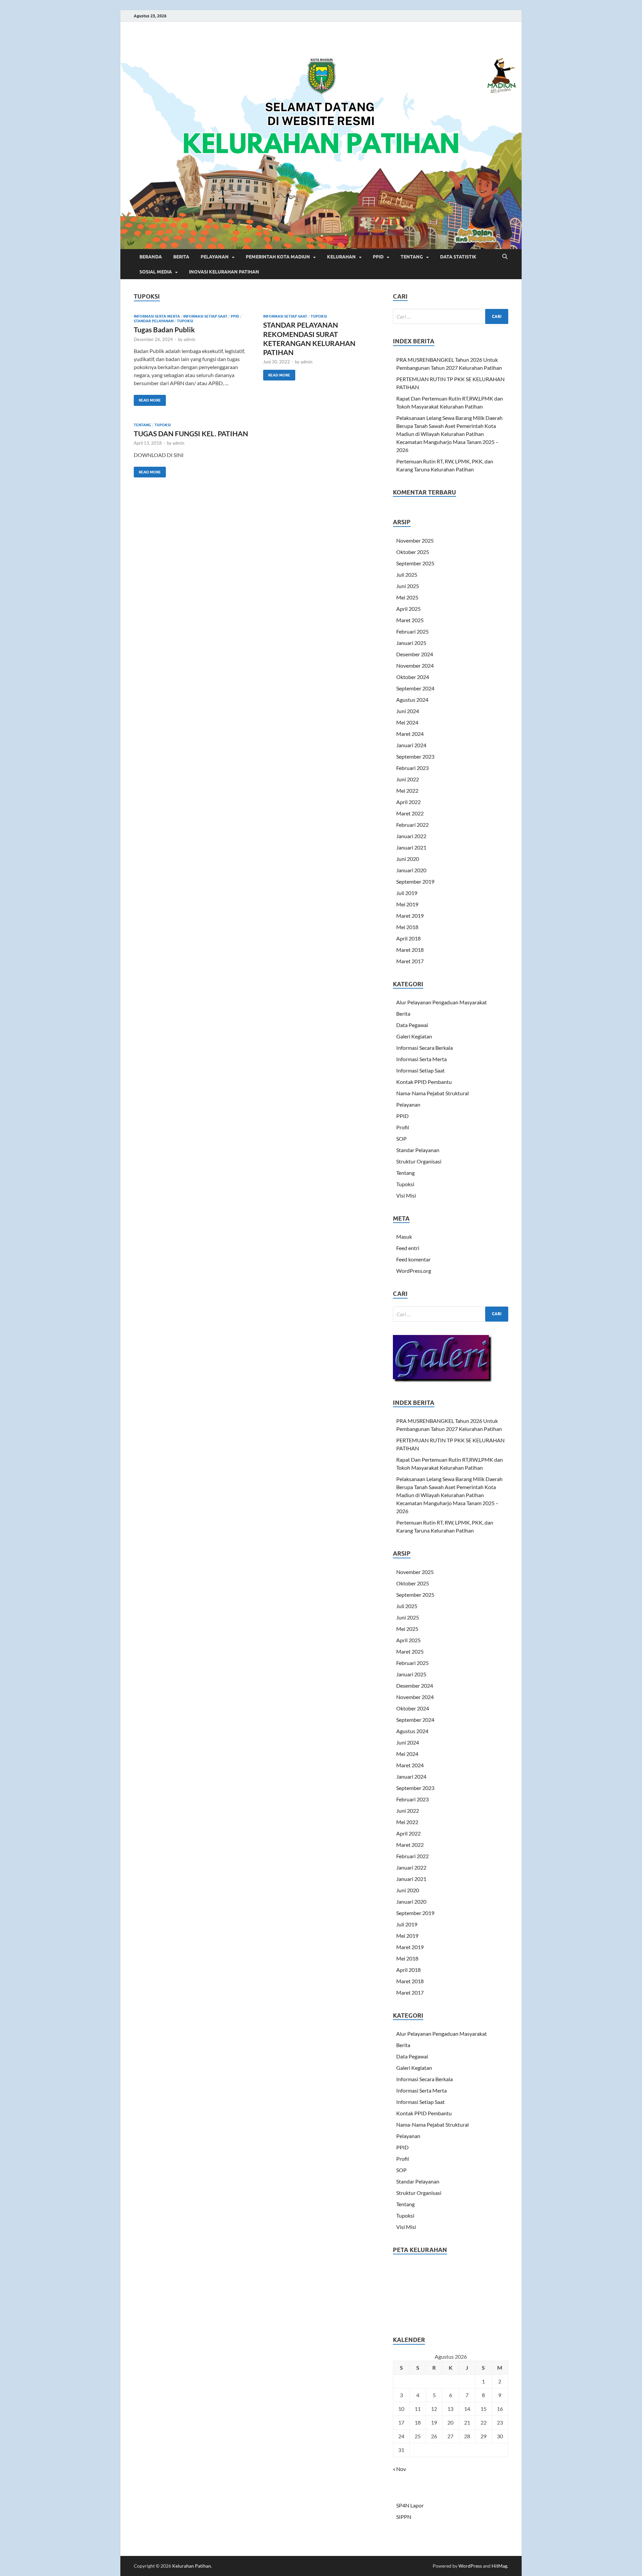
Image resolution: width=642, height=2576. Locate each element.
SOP (401, 1139)
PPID (378, 257)
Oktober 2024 (413, 677)
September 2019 (415, 881)
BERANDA (151, 257)
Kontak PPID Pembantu (424, 1082)
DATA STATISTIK (458, 257)
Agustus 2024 (412, 700)
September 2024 (415, 688)
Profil (403, 1127)
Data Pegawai (412, 1025)
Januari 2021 (411, 847)
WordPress (470, 2566)
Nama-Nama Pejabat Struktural (433, 1093)
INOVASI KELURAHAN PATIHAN (224, 272)
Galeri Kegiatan (414, 1036)
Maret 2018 (410, 950)
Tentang (142, 425)
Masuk (404, 1237)
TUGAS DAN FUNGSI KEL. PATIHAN (191, 433)
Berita (403, 1014)
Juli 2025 (407, 575)
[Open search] (505, 257)
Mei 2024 (407, 722)
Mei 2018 (407, 927)
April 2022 (408, 802)
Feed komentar (413, 1259)
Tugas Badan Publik (164, 329)
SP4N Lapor (410, 2505)
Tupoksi (185, 321)
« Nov (399, 2469)
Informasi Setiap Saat (205, 316)
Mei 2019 (407, 904)
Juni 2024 (408, 711)
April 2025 (408, 609)
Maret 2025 (410, 620)
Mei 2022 (407, 791)
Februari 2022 (412, 825)
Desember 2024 (415, 654)
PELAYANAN (215, 257)
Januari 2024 (411, 745)
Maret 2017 (410, 961)
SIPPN (404, 2517)
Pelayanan (408, 1104)
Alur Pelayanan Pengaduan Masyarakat (442, 1002)
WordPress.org (414, 1271)
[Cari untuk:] (451, 316)
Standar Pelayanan (154, 321)
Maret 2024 (410, 734)
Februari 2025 (412, 631)
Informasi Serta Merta (157, 316)
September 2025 (415, 563)
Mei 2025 (407, 597)
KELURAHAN (341, 257)
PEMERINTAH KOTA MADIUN (278, 257)
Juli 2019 (407, 893)
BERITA (181, 257)
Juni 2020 (408, 859)
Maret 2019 (410, 916)
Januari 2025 (411, 643)
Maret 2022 (410, 813)
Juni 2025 (408, 586)
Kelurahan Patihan (192, 2566)
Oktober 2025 (413, 552)
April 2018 (408, 938)
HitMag (499, 2566)
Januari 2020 (411, 870)
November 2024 (415, 665)
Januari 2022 (411, 836)
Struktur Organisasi (419, 1161)
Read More (147, 399)
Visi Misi (406, 1195)
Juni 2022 (408, 779)
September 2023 (415, 756)
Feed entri (408, 1248)
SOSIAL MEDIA (156, 272)
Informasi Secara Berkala (424, 1048)
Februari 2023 (412, 768)
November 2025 (415, 540)
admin (189, 339)
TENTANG (412, 257)
